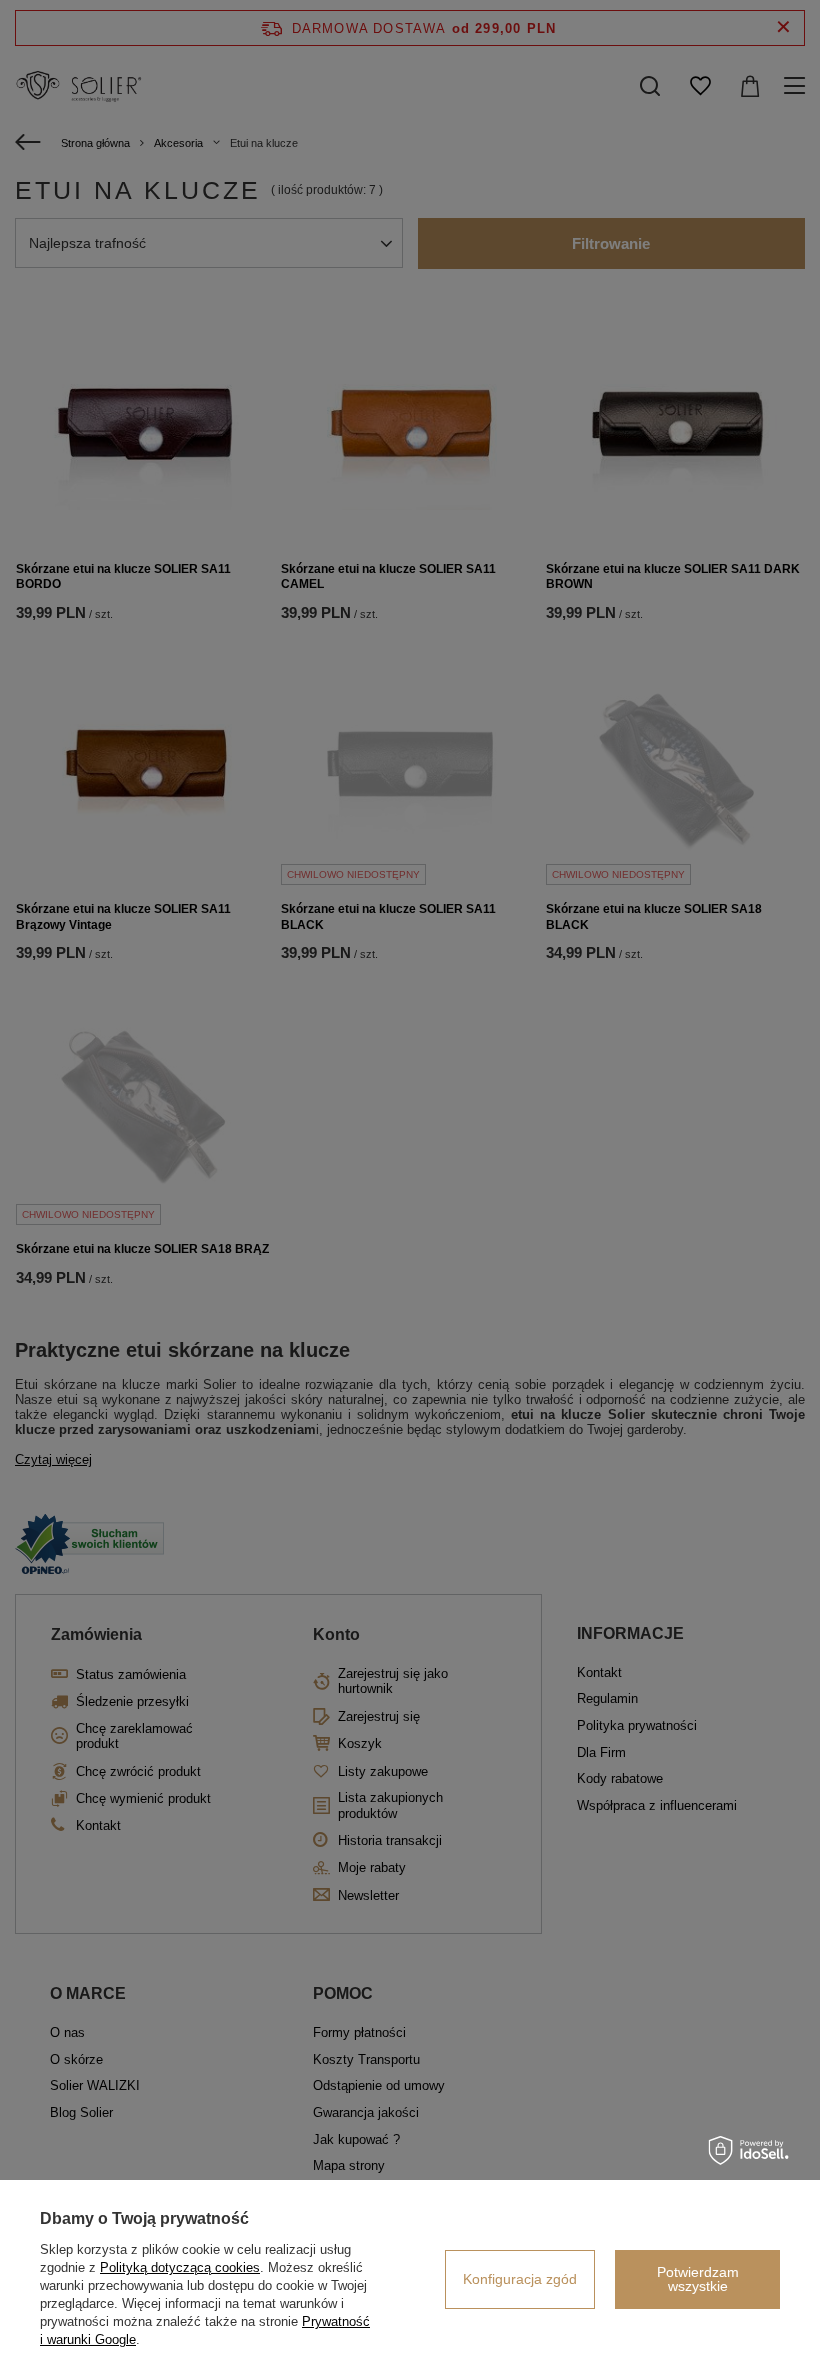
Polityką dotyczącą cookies (180, 2267)
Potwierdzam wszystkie (698, 2279)
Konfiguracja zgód (520, 2279)
